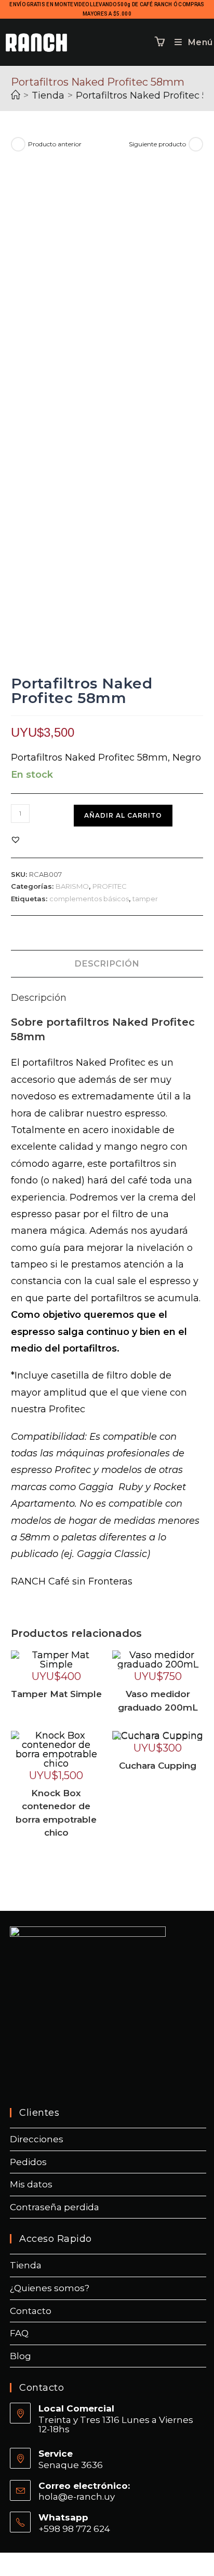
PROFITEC (110, 886)
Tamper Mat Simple (56, 1694)
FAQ (19, 2333)
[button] (16, 839)
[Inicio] (16, 95)
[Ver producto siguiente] (196, 144)
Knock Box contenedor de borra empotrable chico (56, 1813)
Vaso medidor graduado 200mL (158, 1701)
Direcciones (37, 2139)
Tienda (26, 2265)
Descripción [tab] (107, 963)
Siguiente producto (157, 144)
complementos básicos (89, 899)
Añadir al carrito (123, 815)
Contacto (31, 2311)
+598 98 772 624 (74, 2529)
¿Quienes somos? (50, 2288)
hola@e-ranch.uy (77, 2497)
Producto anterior (55, 144)
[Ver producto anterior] (18, 144)
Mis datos (31, 2184)
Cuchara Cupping (158, 1766)
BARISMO (72, 886)
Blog (21, 2356)
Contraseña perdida (55, 2207)
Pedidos (28, 2162)
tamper (145, 899)
